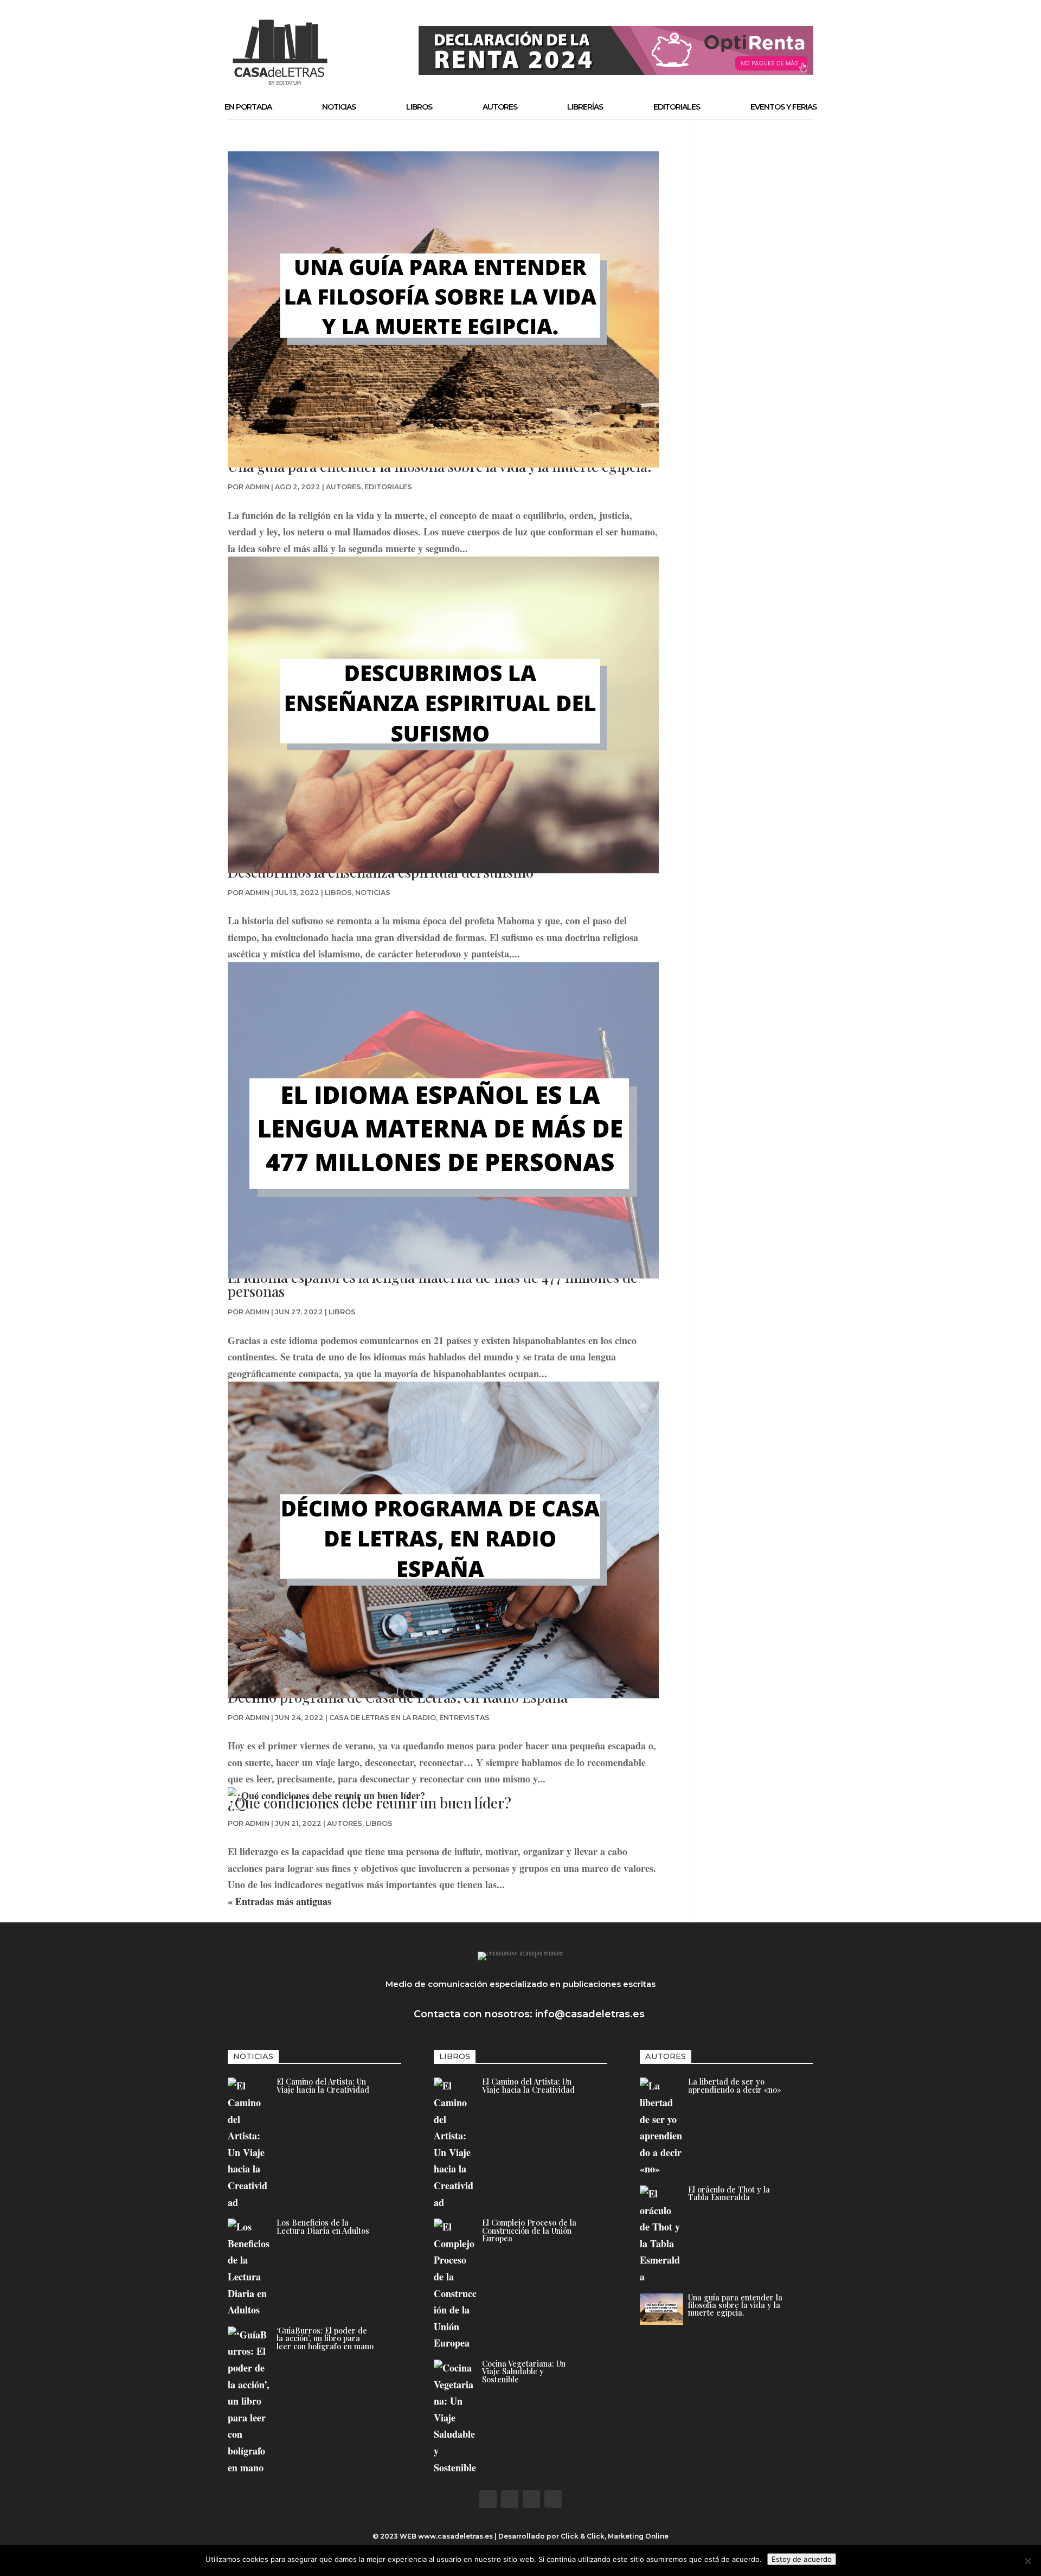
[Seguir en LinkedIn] (553, 2499)
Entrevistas (464, 1718)
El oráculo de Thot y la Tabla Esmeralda (729, 2193)
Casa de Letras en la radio (383, 1718)
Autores (500, 107)
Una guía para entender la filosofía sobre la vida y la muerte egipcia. (735, 2305)
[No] (1027, 2561)
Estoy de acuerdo (802, 2559)
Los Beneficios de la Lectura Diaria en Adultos (323, 2226)
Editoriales (677, 107)
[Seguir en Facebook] (488, 2499)
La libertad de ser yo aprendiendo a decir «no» (735, 2085)
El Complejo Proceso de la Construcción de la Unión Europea (529, 2230)
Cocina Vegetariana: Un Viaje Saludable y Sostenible (524, 2371)
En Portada (248, 107)
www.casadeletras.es (455, 2536)
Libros (419, 107)
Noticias (339, 107)
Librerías (585, 107)
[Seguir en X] (510, 2499)
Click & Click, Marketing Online (615, 2536)
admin (257, 487)
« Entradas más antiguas (279, 1901)
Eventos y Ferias (783, 107)
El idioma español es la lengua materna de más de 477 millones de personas (433, 1284)
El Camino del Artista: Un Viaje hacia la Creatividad (323, 2085)
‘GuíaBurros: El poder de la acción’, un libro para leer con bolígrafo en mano (325, 2338)
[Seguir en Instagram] (531, 2499)
